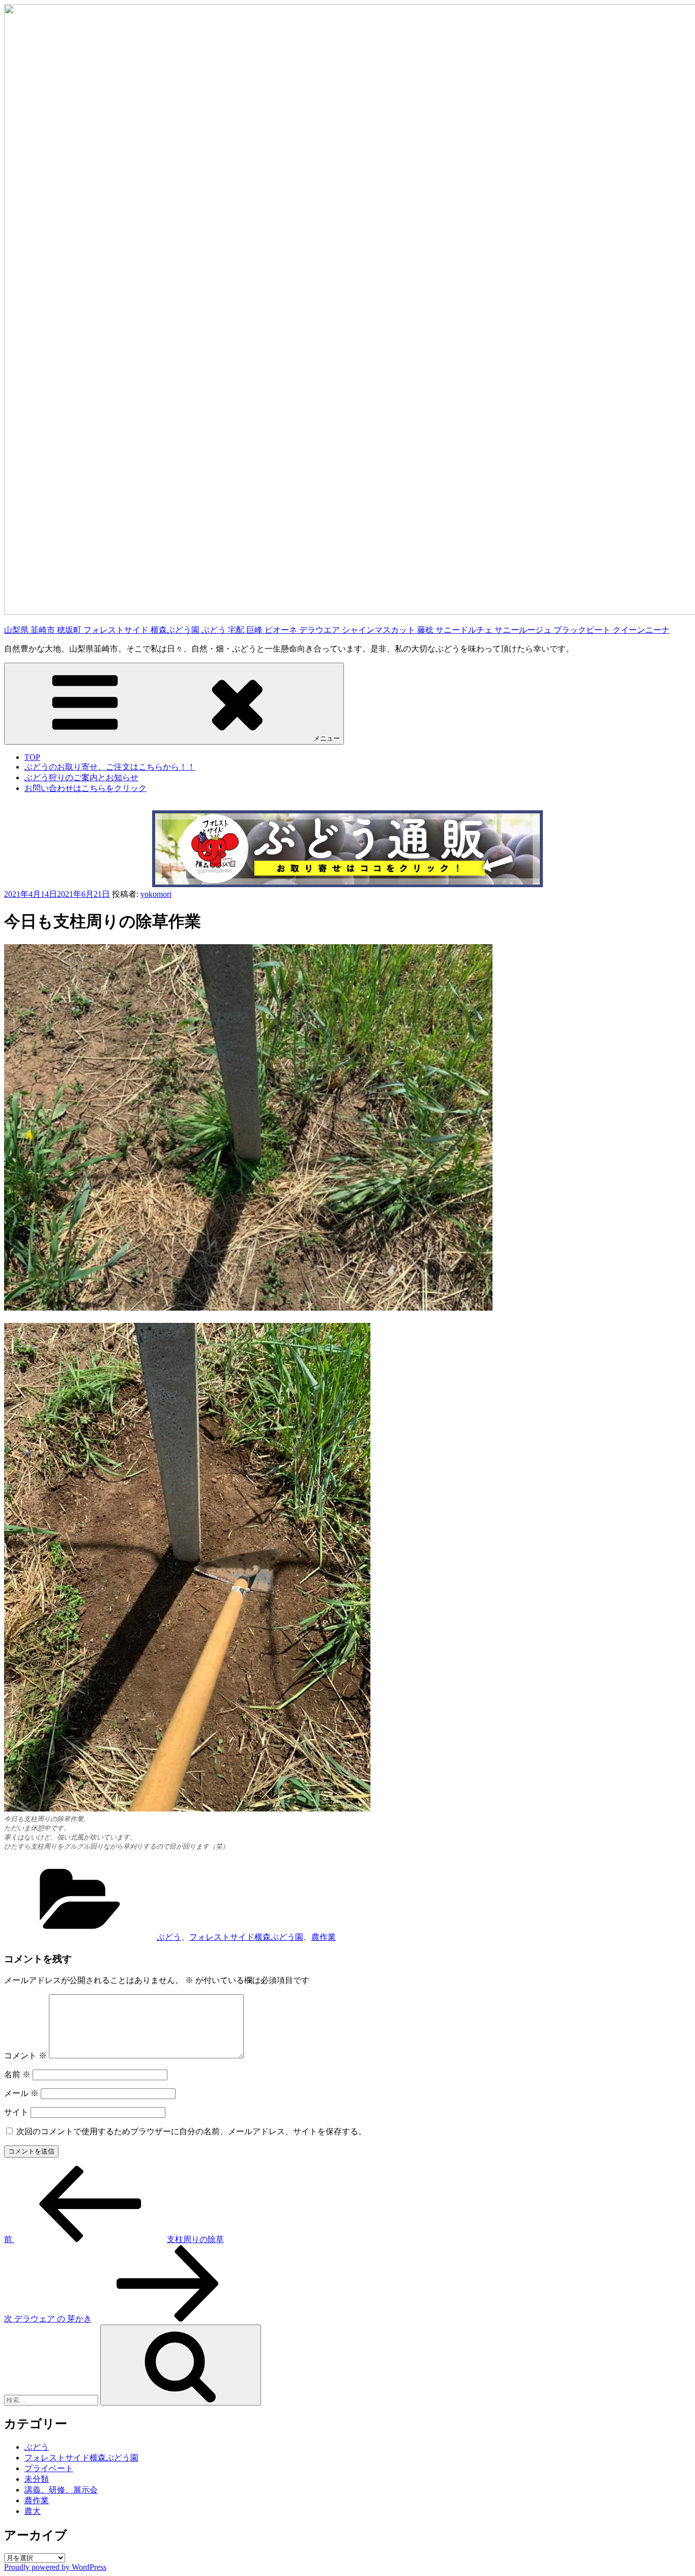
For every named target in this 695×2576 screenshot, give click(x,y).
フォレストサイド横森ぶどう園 (246, 1937)
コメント (25, 2056)
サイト (16, 2112)
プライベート (49, 2468)
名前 (17, 2074)
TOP (32, 757)
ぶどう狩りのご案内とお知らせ (81, 777)
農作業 (324, 1937)
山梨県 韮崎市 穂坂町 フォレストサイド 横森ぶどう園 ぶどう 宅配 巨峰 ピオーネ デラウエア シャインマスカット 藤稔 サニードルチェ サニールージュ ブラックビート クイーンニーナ (337, 630)
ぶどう (169, 1937)
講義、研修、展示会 (61, 2490)
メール (21, 2093)
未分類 (37, 2479)
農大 (33, 2511)
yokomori (156, 894)
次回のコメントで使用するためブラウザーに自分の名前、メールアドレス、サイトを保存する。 (191, 2131)
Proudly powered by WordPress (55, 2567)
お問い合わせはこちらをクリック (85, 788)
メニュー (327, 738)
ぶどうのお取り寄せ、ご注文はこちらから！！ (110, 767)
